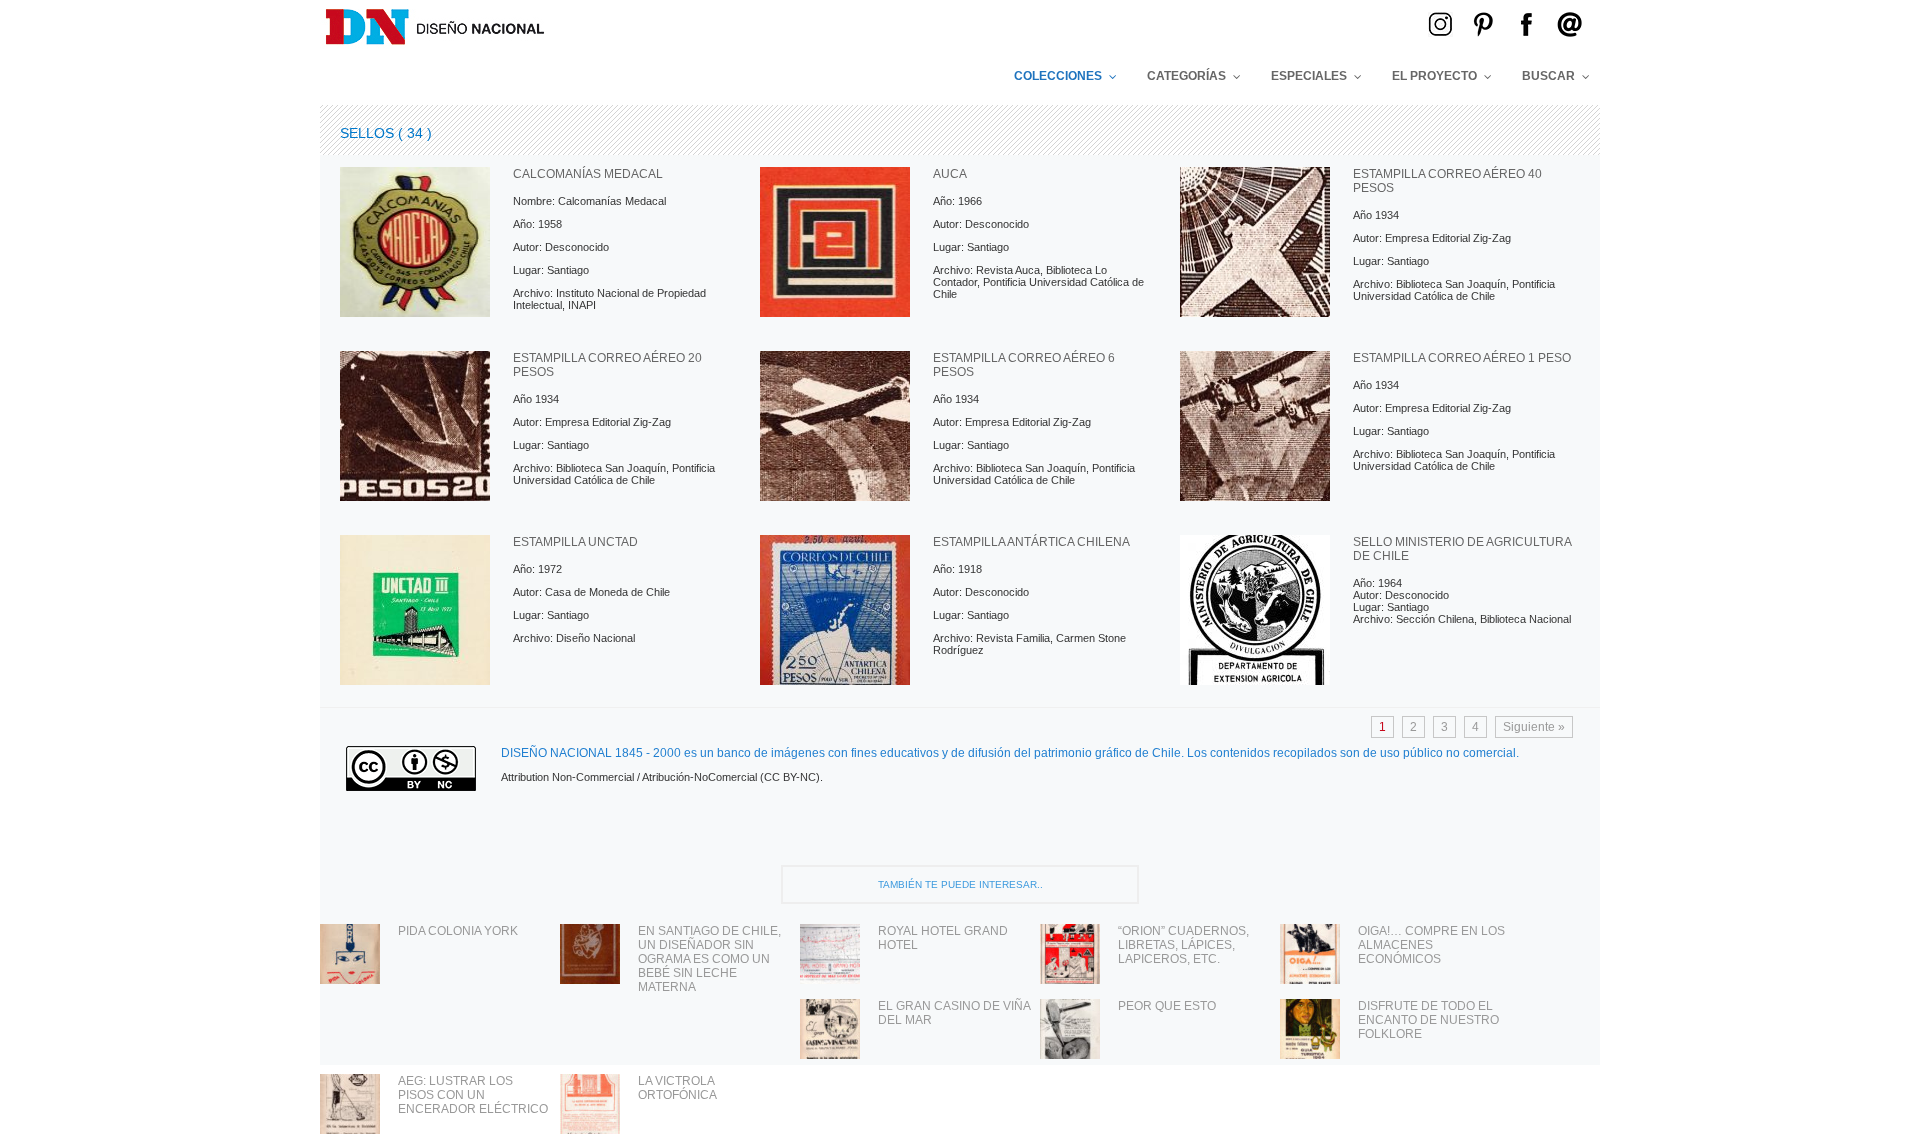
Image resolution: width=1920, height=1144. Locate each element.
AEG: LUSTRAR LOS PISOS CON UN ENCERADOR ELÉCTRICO (473, 1095)
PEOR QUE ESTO (1167, 1006)
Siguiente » (1534, 727)
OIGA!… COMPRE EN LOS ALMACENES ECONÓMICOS (1431, 945)
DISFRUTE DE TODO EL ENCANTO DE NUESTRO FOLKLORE (1428, 1020)
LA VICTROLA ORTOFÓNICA (677, 1088)
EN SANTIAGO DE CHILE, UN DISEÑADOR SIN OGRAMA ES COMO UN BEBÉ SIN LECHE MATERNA (709, 959)
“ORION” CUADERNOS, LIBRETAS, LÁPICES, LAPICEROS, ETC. (1183, 945)
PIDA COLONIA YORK (458, 931)
